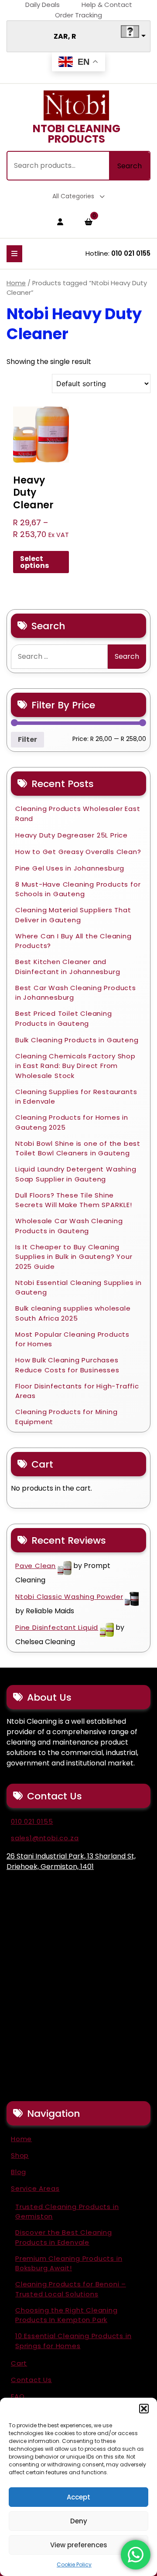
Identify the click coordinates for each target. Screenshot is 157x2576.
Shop (20, 2155)
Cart (19, 2363)
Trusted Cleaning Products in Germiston (67, 2212)
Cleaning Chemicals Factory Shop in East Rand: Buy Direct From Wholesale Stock (75, 1066)
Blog (19, 2172)
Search (130, 166)
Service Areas (35, 2188)
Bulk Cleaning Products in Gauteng (77, 1040)
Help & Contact (107, 5)
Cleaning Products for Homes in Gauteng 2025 (72, 1122)
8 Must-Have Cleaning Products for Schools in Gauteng (78, 889)
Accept (78, 2497)
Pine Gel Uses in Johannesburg (70, 868)
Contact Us (31, 2380)
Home (16, 283)
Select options (34, 562)
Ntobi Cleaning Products (77, 134)
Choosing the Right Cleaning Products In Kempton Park (67, 2315)
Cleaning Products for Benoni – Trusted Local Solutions (71, 2289)
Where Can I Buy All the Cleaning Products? (73, 941)
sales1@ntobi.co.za (45, 1838)
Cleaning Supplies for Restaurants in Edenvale (76, 1097)
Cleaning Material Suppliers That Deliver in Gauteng (73, 915)
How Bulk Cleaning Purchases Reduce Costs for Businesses (67, 1365)
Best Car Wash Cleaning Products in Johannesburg (76, 993)
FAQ (18, 2396)
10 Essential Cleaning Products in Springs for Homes (73, 2341)
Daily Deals (43, 5)
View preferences (79, 2545)
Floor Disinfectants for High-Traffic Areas (77, 1391)
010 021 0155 (131, 253)
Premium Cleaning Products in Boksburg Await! (69, 2263)
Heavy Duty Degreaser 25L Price (72, 835)
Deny (79, 2521)
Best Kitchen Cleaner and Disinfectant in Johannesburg (68, 967)
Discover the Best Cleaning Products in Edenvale (64, 2237)
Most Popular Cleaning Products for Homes (72, 1339)
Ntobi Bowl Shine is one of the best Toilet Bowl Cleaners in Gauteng (78, 1148)
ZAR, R (65, 36)
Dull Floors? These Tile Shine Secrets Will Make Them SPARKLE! (74, 1200)
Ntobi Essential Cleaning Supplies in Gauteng (78, 1288)
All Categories (73, 196)
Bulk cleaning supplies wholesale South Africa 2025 (73, 1313)
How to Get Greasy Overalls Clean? (78, 852)
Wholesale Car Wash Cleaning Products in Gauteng (69, 1226)
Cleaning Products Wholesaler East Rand (78, 814)
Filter (27, 739)
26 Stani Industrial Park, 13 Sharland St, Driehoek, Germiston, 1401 (71, 1861)
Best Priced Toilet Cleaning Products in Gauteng (64, 1018)
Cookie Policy (74, 2564)
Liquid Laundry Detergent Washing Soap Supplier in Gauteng (76, 1174)
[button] (144, 2409)
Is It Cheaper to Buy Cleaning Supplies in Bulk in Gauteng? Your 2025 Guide (74, 1257)
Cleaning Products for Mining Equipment (66, 1417)
